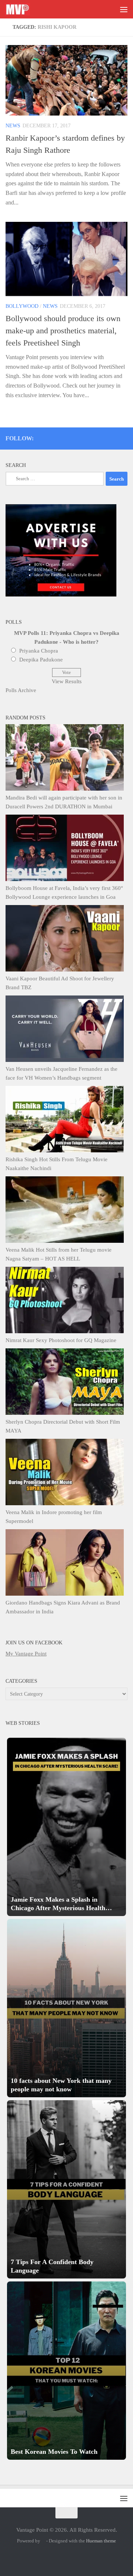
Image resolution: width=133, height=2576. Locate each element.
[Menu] (124, 9)
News (13, 126)
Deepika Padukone (41, 660)
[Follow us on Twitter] (74, 437)
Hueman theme (101, 2541)
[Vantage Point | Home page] (21, 9)
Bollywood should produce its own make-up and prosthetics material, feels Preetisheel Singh (63, 331)
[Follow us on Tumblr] (104, 437)
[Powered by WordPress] (43, 2541)
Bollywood (22, 306)
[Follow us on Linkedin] (114, 437)
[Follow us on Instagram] (64, 437)
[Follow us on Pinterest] (84, 437)
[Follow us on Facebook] (94, 437)
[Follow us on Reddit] (124, 437)
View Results (67, 681)
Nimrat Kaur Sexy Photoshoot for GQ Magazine (61, 1340)
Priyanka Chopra (39, 651)
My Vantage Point (26, 1654)
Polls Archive (21, 690)
